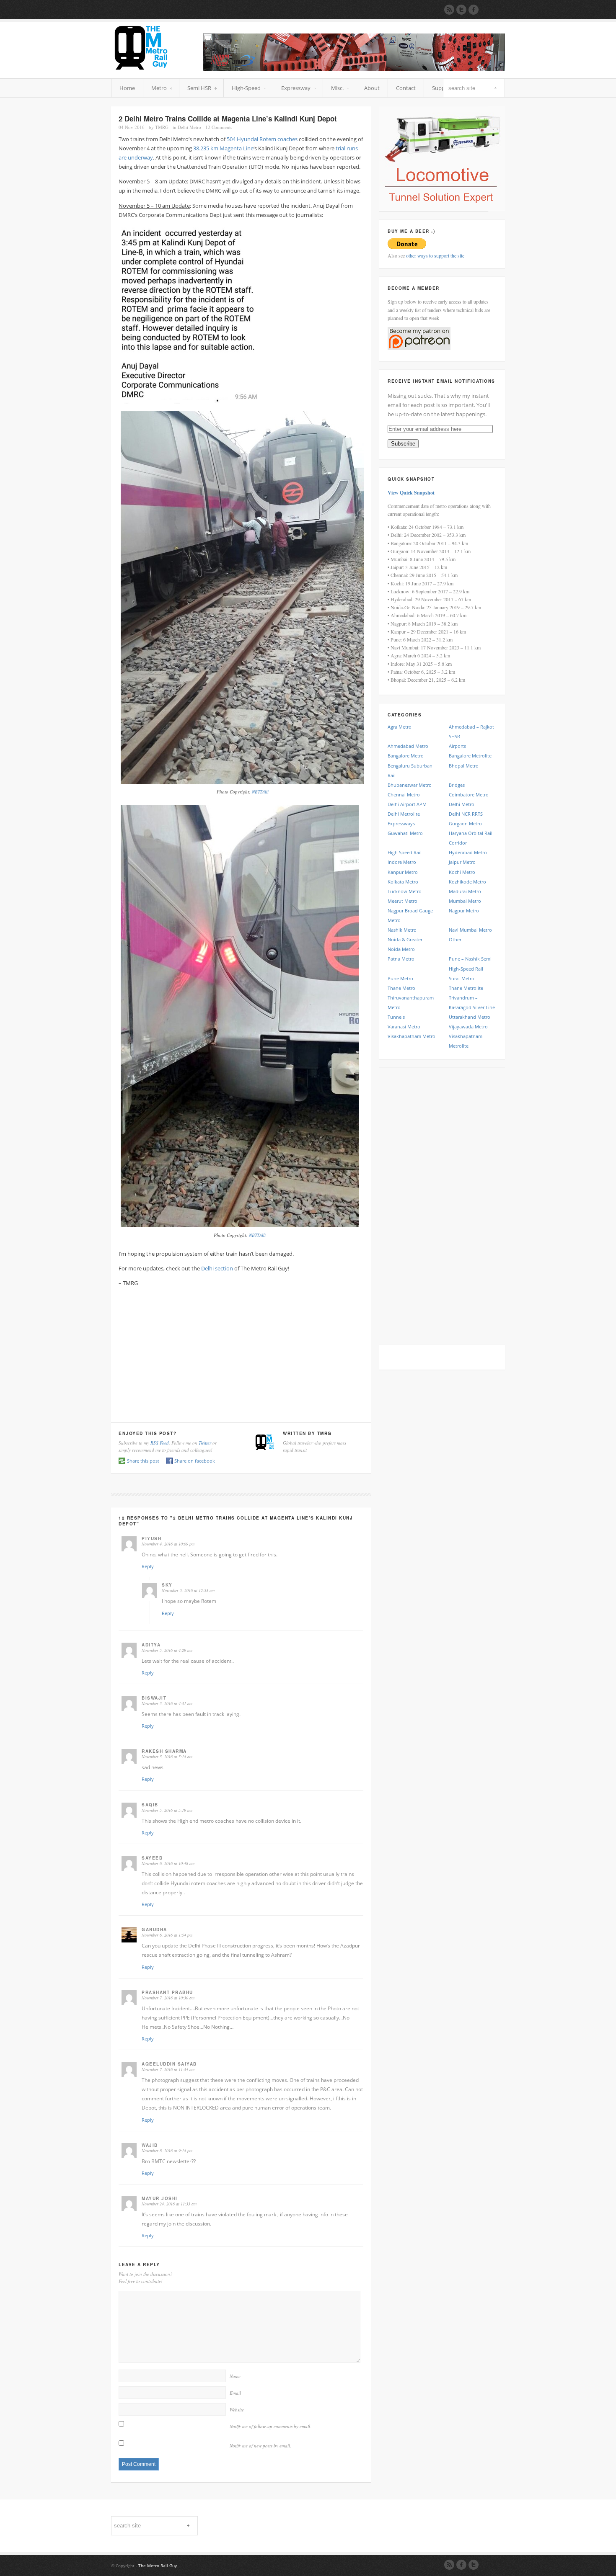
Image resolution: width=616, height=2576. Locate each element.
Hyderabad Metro (468, 852)
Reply (148, 1566)
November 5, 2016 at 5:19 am (167, 1810)
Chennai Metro (404, 795)
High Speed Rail (405, 852)
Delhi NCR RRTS (466, 814)
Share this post (143, 1461)
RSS (449, 2565)
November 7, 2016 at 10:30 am (168, 1998)
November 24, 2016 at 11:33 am (169, 2204)
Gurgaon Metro (465, 823)
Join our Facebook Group (474, 10)
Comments (219, 127)
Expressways (401, 823)
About (372, 88)
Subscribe (403, 444)
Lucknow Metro (405, 891)
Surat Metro (462, 978)
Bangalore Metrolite (470, 756)
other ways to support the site (435, 255)
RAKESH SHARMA (164, 1751)
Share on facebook (195, 1461)
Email (235, 2393)
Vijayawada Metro (468, 1027)
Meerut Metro (402, 901)
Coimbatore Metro (469, 795)
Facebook (461, 2565)
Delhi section (217, 1268)
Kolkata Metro (403, 882)
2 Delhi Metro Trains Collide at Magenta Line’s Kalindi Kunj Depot (228, 118)
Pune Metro (400, 978)
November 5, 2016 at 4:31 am (167, 1703)
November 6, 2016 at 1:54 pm (167, 1935)
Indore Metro (402, 862)
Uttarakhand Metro (470, 1017)
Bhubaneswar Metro (410, 785)
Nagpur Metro (464, 911)
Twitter (205, 1443)
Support (442, 88)
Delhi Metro (189, 127)
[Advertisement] (241, 1352)
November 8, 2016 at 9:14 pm (167, 2151)
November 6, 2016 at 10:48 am (168, 1863)
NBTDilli (260, 792)
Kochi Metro (462, 872)
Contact (406, 88)
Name (235, 2376)
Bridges (457, 785)
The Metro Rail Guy (158, 2566)
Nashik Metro (402, 930)
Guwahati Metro (405, 833)
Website (237, 2410)
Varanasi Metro (404, 1027)
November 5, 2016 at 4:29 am (167, 1650)
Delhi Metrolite (404, 814)
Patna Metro (401, 959)
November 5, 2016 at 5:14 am (167, 1757)
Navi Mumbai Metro (470, 930)
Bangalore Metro (406, 756)
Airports (457, 746)
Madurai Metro (465, 891)
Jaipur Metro (462, 862)
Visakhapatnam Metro (412, 1036)
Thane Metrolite (466, 988)
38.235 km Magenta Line (223, 148)
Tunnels (396, 1017)
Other (455, 939)
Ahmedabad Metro (408, 746)
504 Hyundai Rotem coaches (262, 139)
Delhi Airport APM (407, 804)
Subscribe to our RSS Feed (449, 10)
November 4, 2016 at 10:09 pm (168, 1544)
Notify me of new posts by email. (260, 2446)
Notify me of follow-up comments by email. (270, 2426)
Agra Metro (400, 727)
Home (127, 88)
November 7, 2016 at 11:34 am (168, 2069)
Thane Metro (401, 988)
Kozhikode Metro (467, 882)
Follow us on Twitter (461, 10)
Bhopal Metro (464, 766)
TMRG (162, 127)
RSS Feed (160, 1443)
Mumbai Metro (465, 901)
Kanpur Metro (403, 872)
